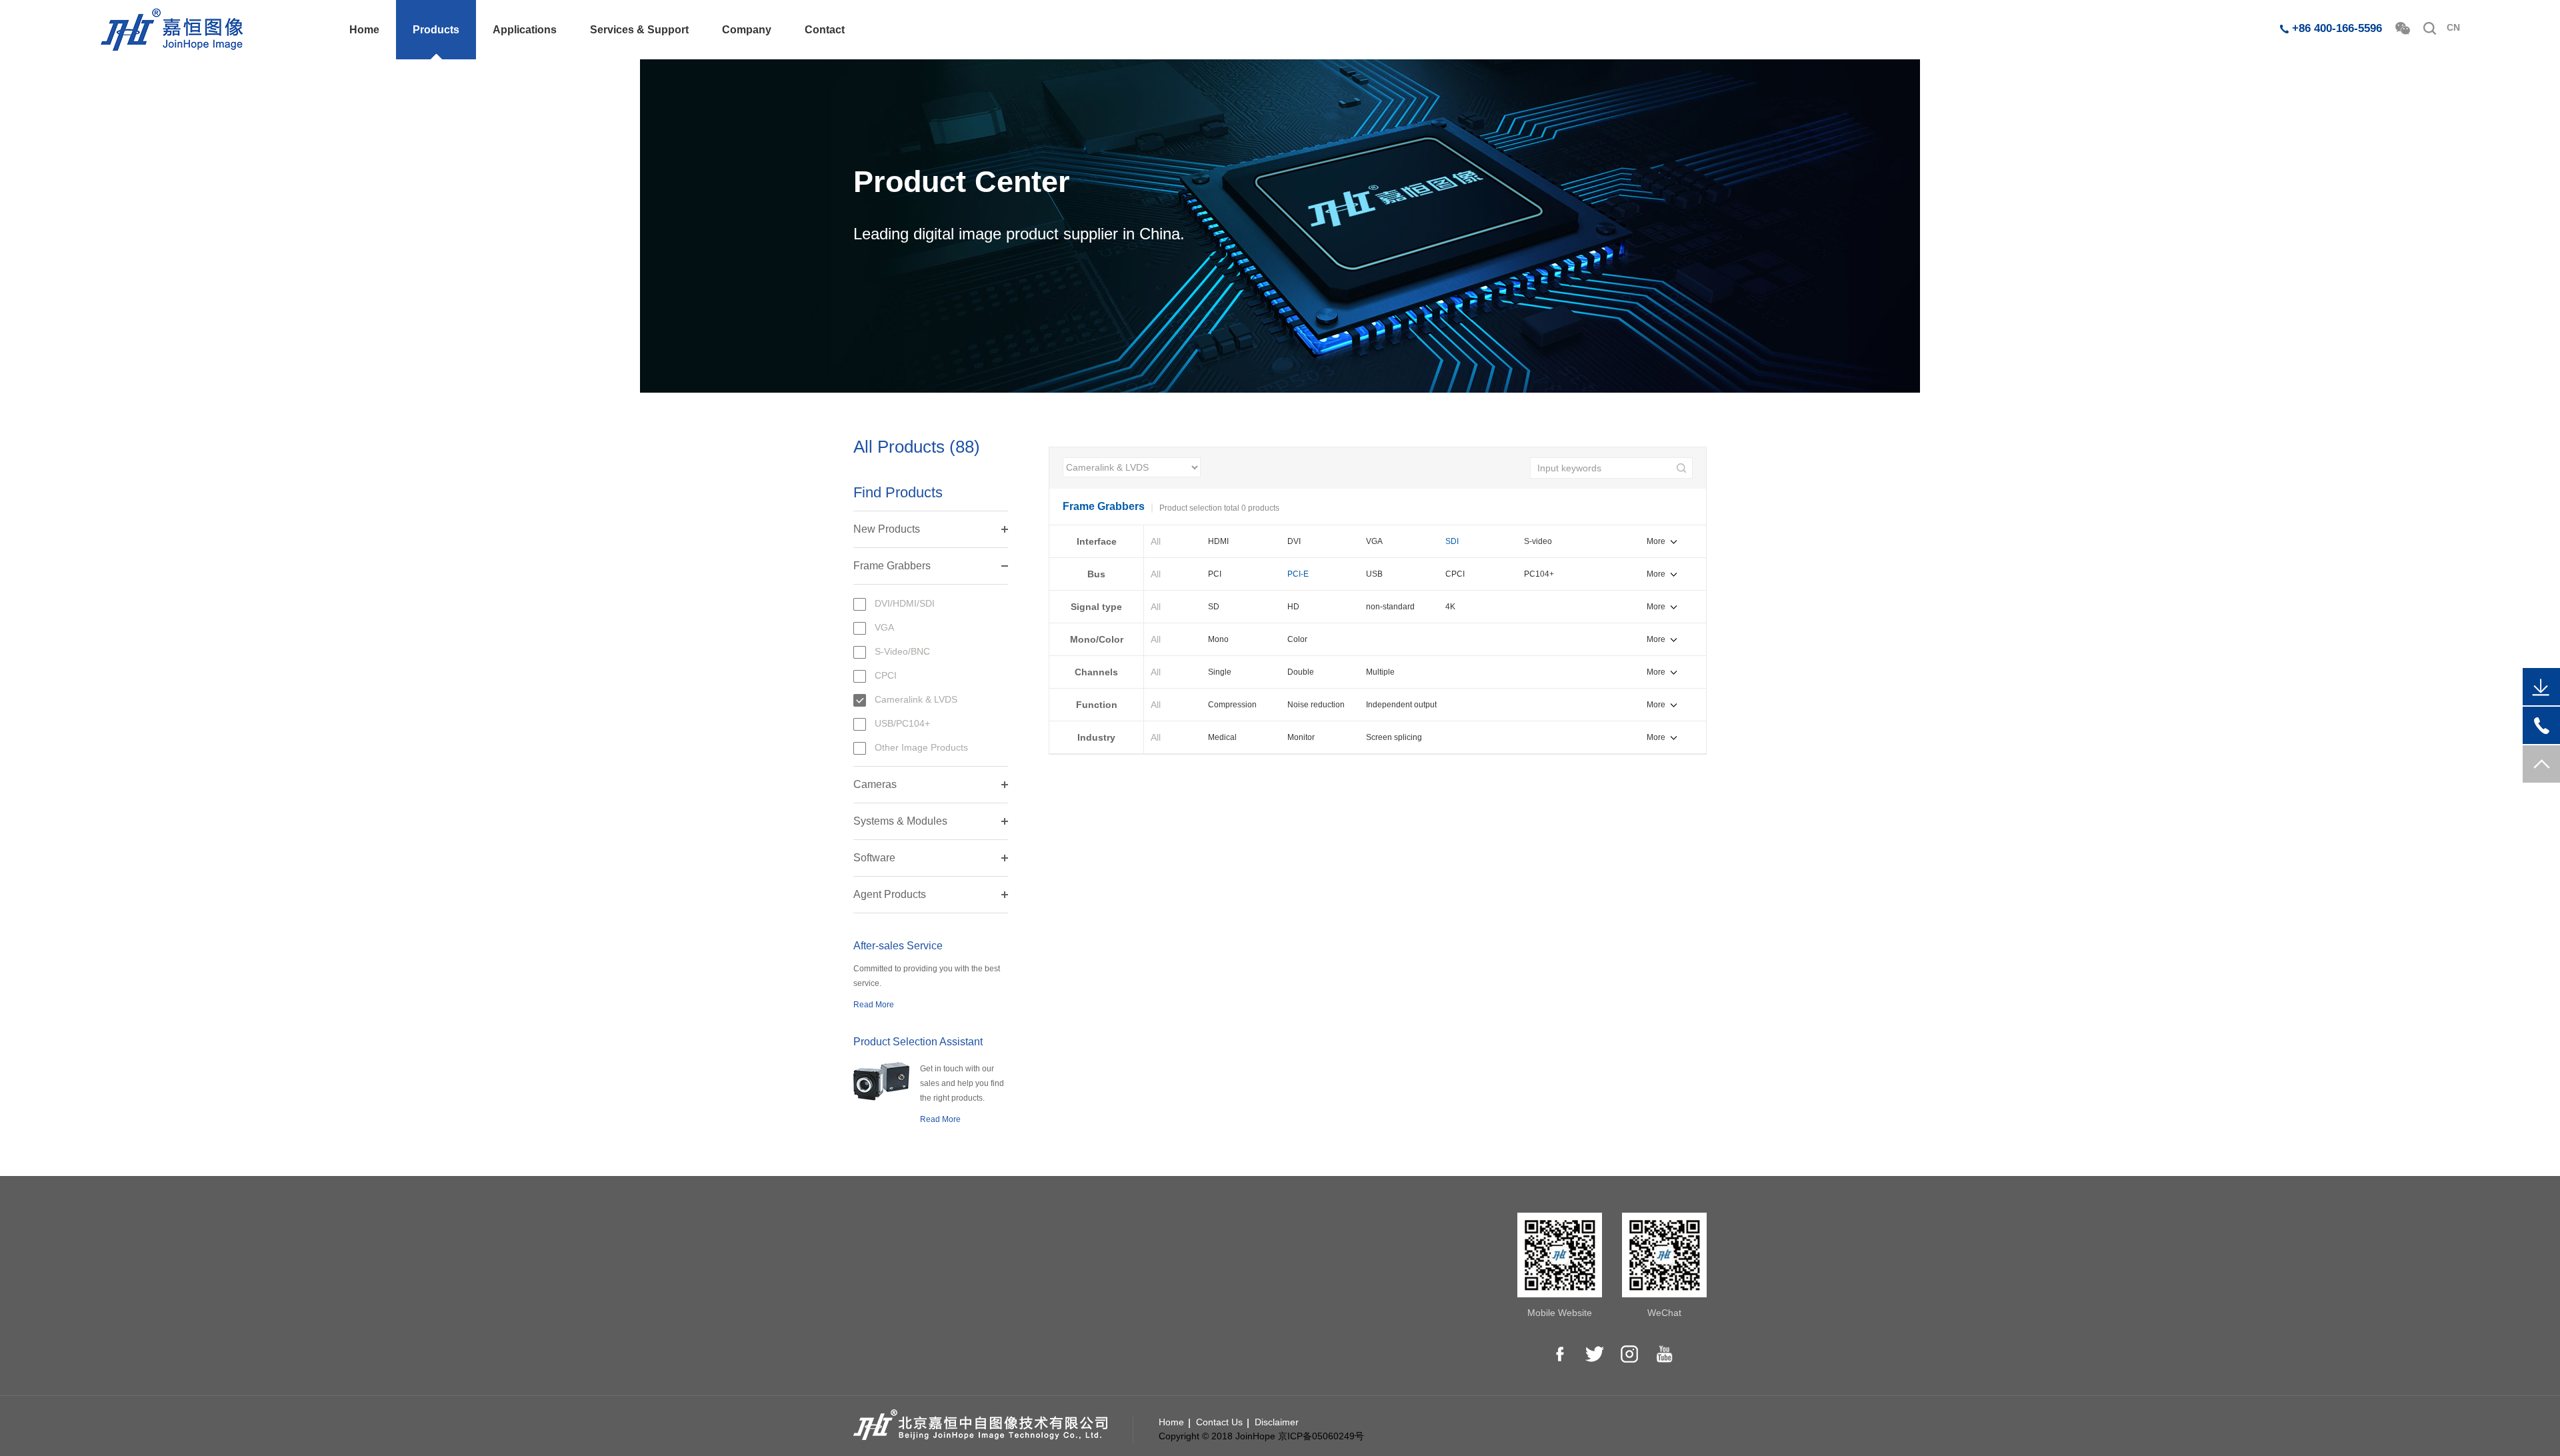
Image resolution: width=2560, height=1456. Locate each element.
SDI (1452, 541)
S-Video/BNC (902, 651)
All (1156, 541)
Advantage (1232, 1268)
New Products (887, 529)
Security (962, 1287)
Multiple (1380, 672)
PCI (1215, 574)
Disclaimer (1277, 1422)
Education (966, 1268)
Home (364, 30)
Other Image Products (921, 747)
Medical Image (976, 1249)
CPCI (886, 675)
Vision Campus (1109, 1324)
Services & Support (639, 30)
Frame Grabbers (892, 566)
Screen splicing (1394, 737)
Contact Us (1365, 1268)
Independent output (1401, 705)
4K (1450, 607)
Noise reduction (1316, 705)
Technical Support (1115, 1268)
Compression (1232, 705)
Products (436, 30)
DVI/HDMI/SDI (905, 603)
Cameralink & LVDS (916, 699)
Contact (825, 30)
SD (1214, 607)
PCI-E (1298, 574)
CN (2453, 27)
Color (1297, 639)
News (1221, 1305)
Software (874, 858)
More (1656, 541)
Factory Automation (986, 1305)
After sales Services (1119, 1287)
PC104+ (1539, 574)
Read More (874, 1005)
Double (1301, 672)
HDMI (1218, 541)
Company (747, 30)
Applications (525, 30)
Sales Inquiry (1369, 1249)
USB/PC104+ (902, 723)
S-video (1538, 541)
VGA (884, 627)
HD (1293, 607)
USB (1374, 574)
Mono (1218, 639)
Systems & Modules (900, 821)
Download (1098, 1249)
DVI (1294, 541)
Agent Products (890, 894)
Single (1220, 672)
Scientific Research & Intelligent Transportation (998, 1333)
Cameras (875, 784)
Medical (1222, 737)
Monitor (1301, 737)
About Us (1229, 1249)
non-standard (1390, 607)
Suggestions (1103, 1305)
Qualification (1235, 1287)
